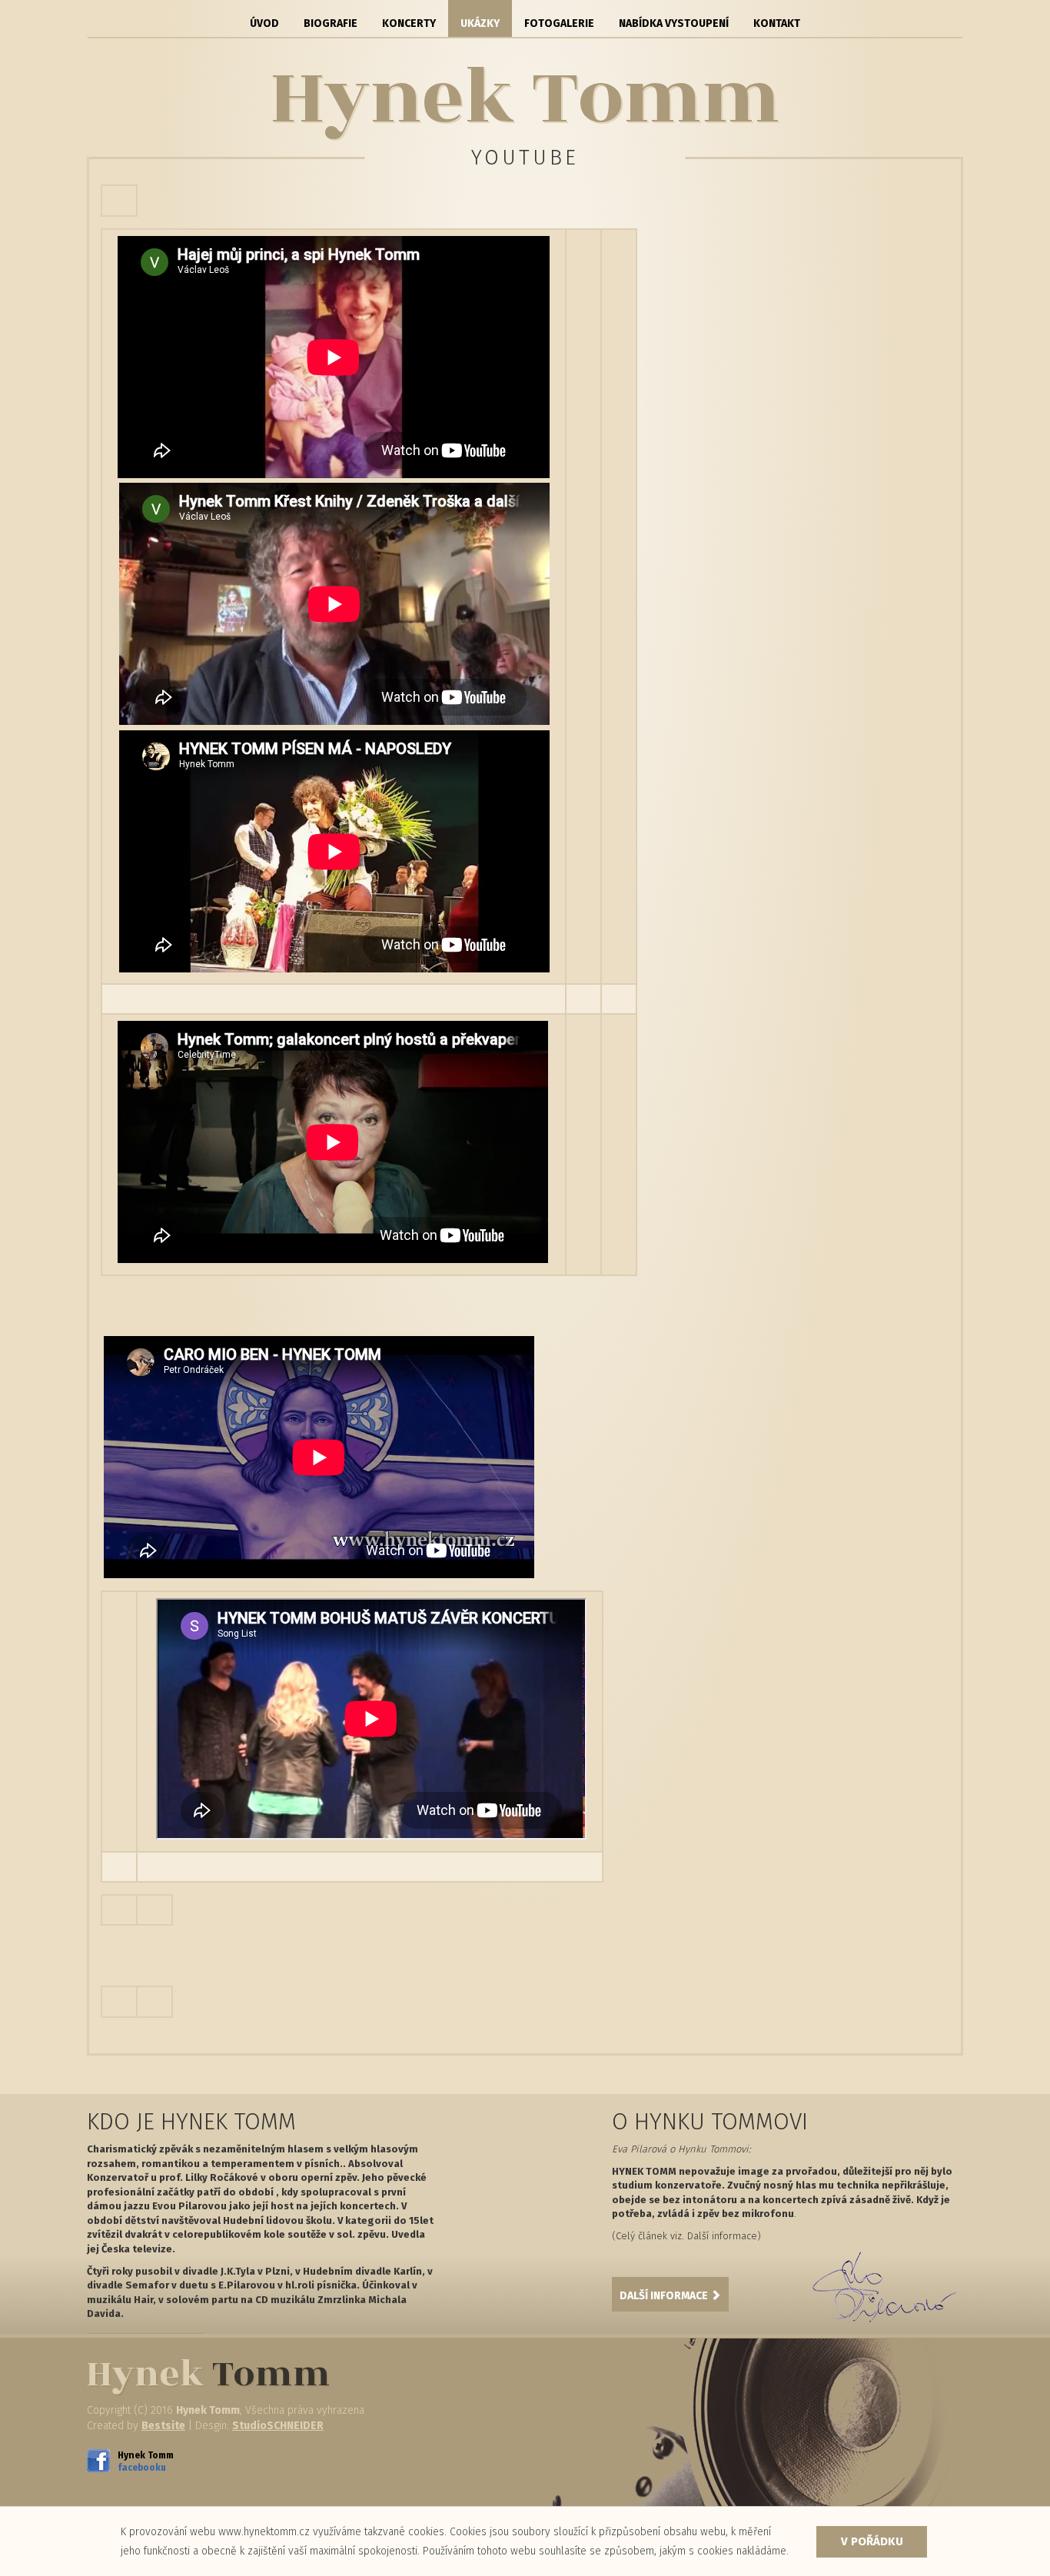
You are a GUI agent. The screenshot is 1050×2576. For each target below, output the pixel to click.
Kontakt (777, 23)
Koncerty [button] (409, 23)
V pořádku (872, 2541)
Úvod (264, 23)
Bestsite (163, 2426)
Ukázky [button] (480, 23)
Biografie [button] (331, 23)
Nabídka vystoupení (674, 23)
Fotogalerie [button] (559, 23)
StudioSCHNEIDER (278, 2426)
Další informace (665, 2296)
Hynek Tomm (141, 2461)
